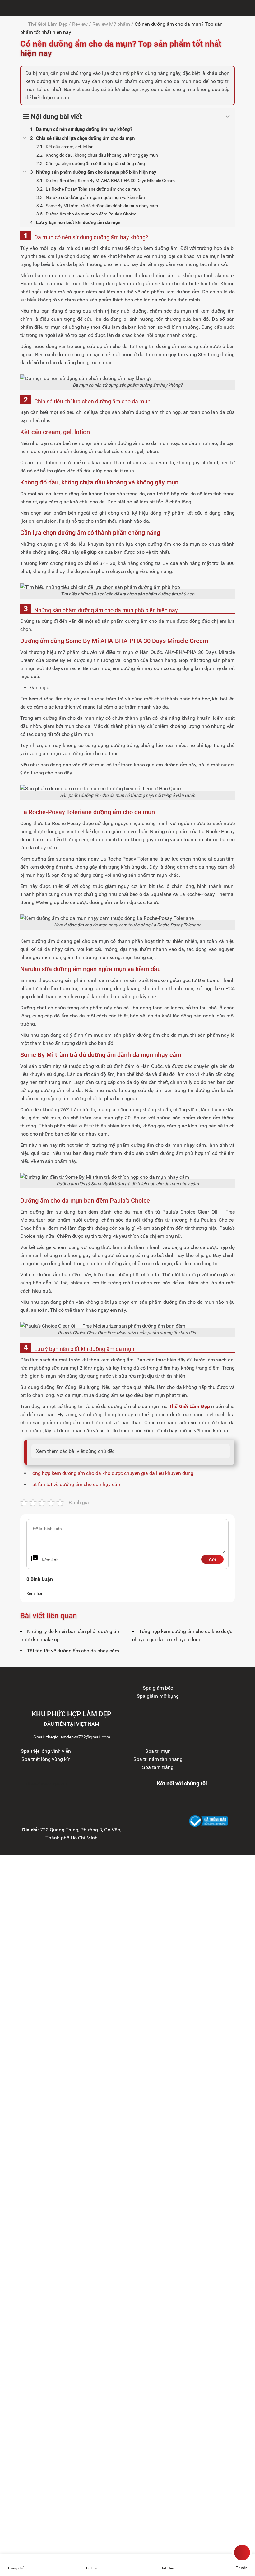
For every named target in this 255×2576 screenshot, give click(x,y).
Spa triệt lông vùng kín (46, 1759)
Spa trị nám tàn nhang (158, 1759)
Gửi (212, 1560)
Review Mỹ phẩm (111, 24)
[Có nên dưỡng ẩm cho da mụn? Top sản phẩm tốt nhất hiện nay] (6, 8)
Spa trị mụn (158, 1751)
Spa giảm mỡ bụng (158, 1696)
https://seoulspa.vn (46, 1783)
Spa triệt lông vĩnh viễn (46, 1751)
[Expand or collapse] (228, 117)
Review (80, 24)
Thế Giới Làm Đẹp (48, 24)
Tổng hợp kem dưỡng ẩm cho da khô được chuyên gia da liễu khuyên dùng (111, 1473)
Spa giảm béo (158, 1688)
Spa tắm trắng (158, 1767)
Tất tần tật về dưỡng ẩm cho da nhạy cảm (76, 1484)
